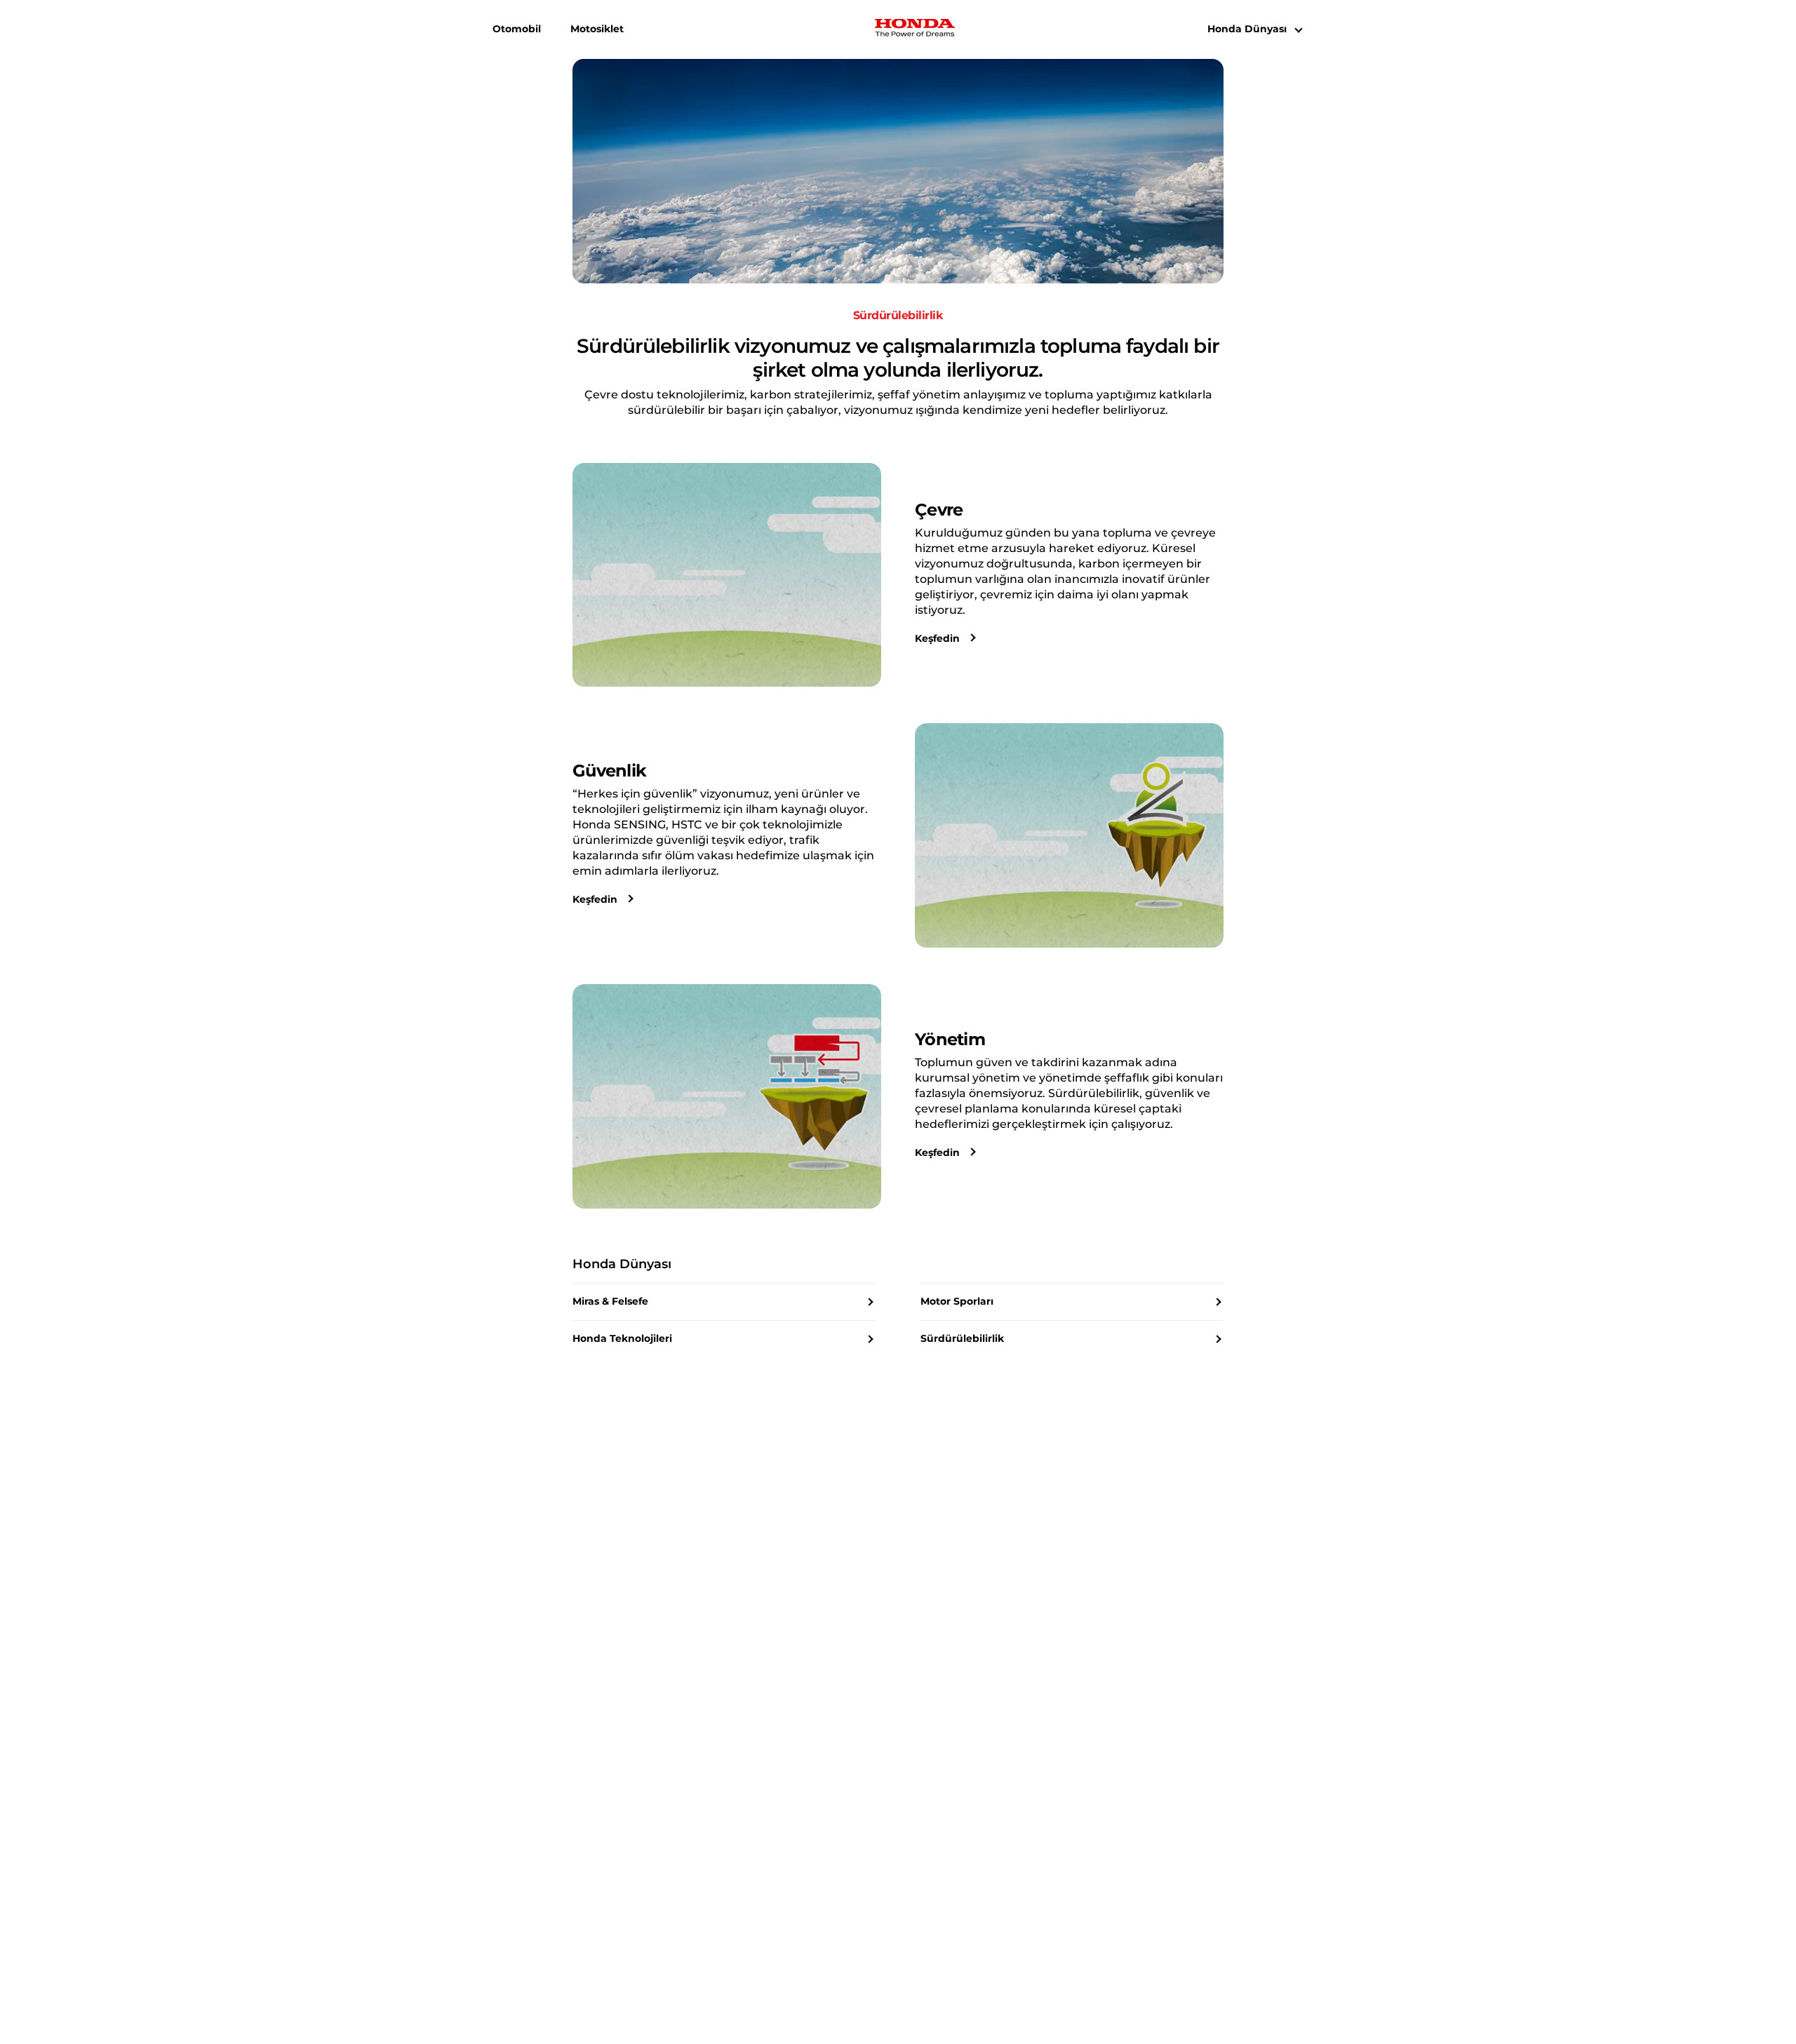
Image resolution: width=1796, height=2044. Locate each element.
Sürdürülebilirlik (962, 1338)
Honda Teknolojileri (622, 1338)
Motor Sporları (957, 1301)
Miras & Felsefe (610, 1301)
